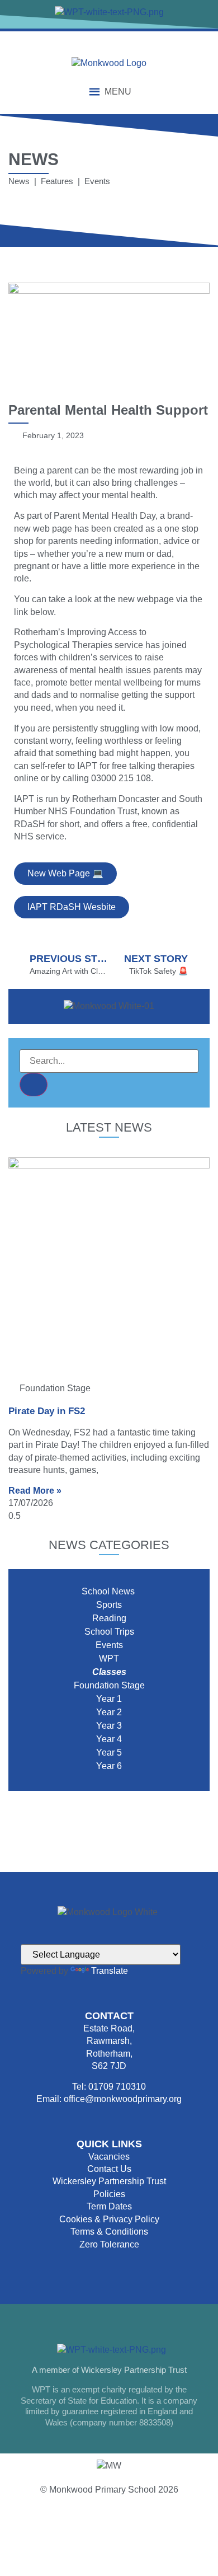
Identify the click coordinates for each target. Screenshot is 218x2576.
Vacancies (109, 2157)
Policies (109, 2194)
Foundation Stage (109, 1685)
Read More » (35, 1491)
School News (109, 1591)
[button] (118, 92)
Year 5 (109, 1752)
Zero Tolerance (109, 2244)
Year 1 (109, 1699)
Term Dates (109, 2206)
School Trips (109, 1632)
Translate (110, 1971)
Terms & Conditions (109, 2232)
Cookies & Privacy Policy (109, 2219)
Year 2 (109, 1712)
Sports (109, 1605)
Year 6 (109, 1766)
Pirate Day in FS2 (47, 1411)
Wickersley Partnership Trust (109, 2181)
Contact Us (109, 2169)
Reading (109, 1618)
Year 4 (109, 1739)
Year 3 (109, 1726)
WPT (109, 1658)
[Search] (34, 1085)
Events (109, 1645)
